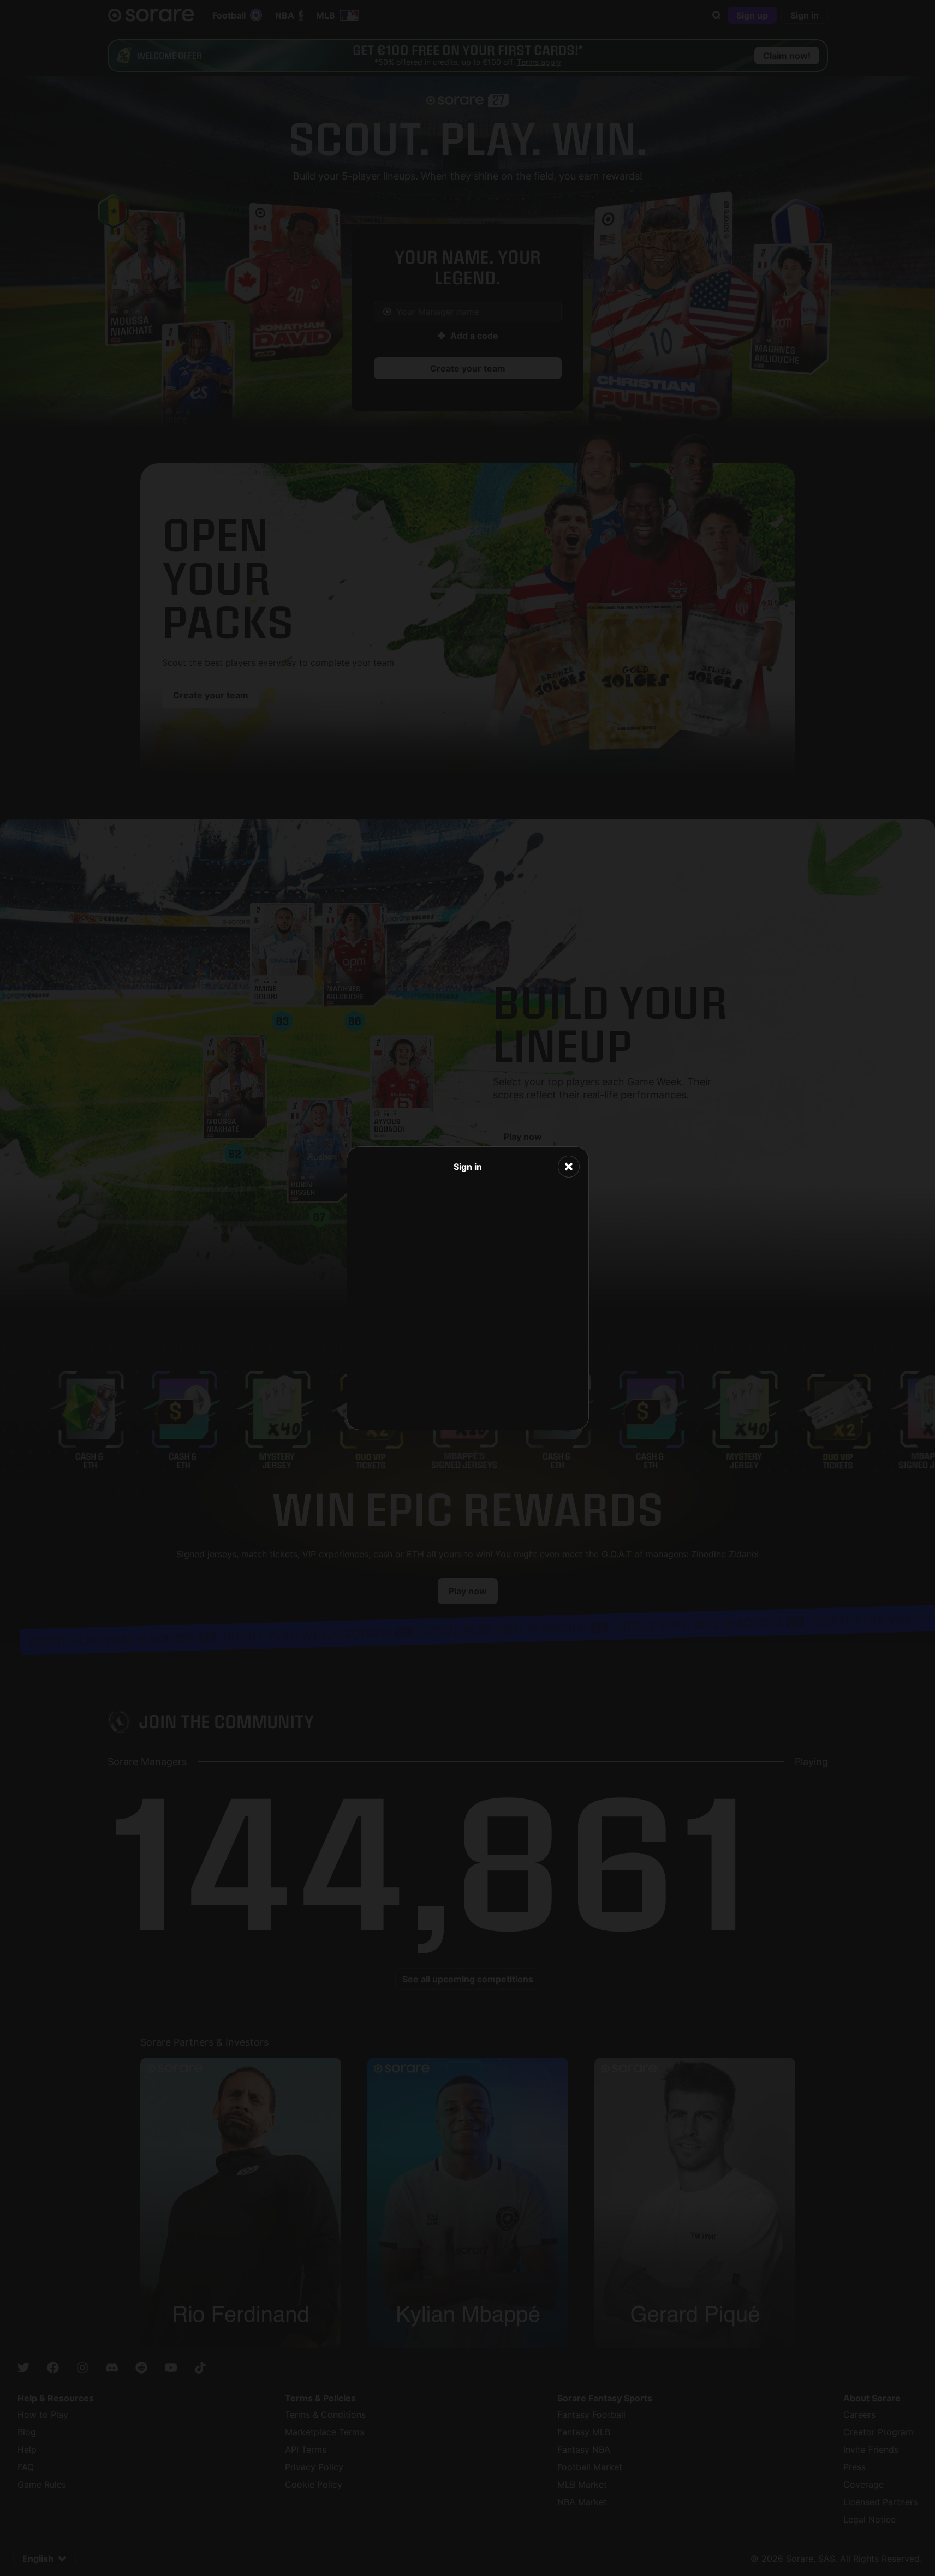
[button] (569, 1167)
